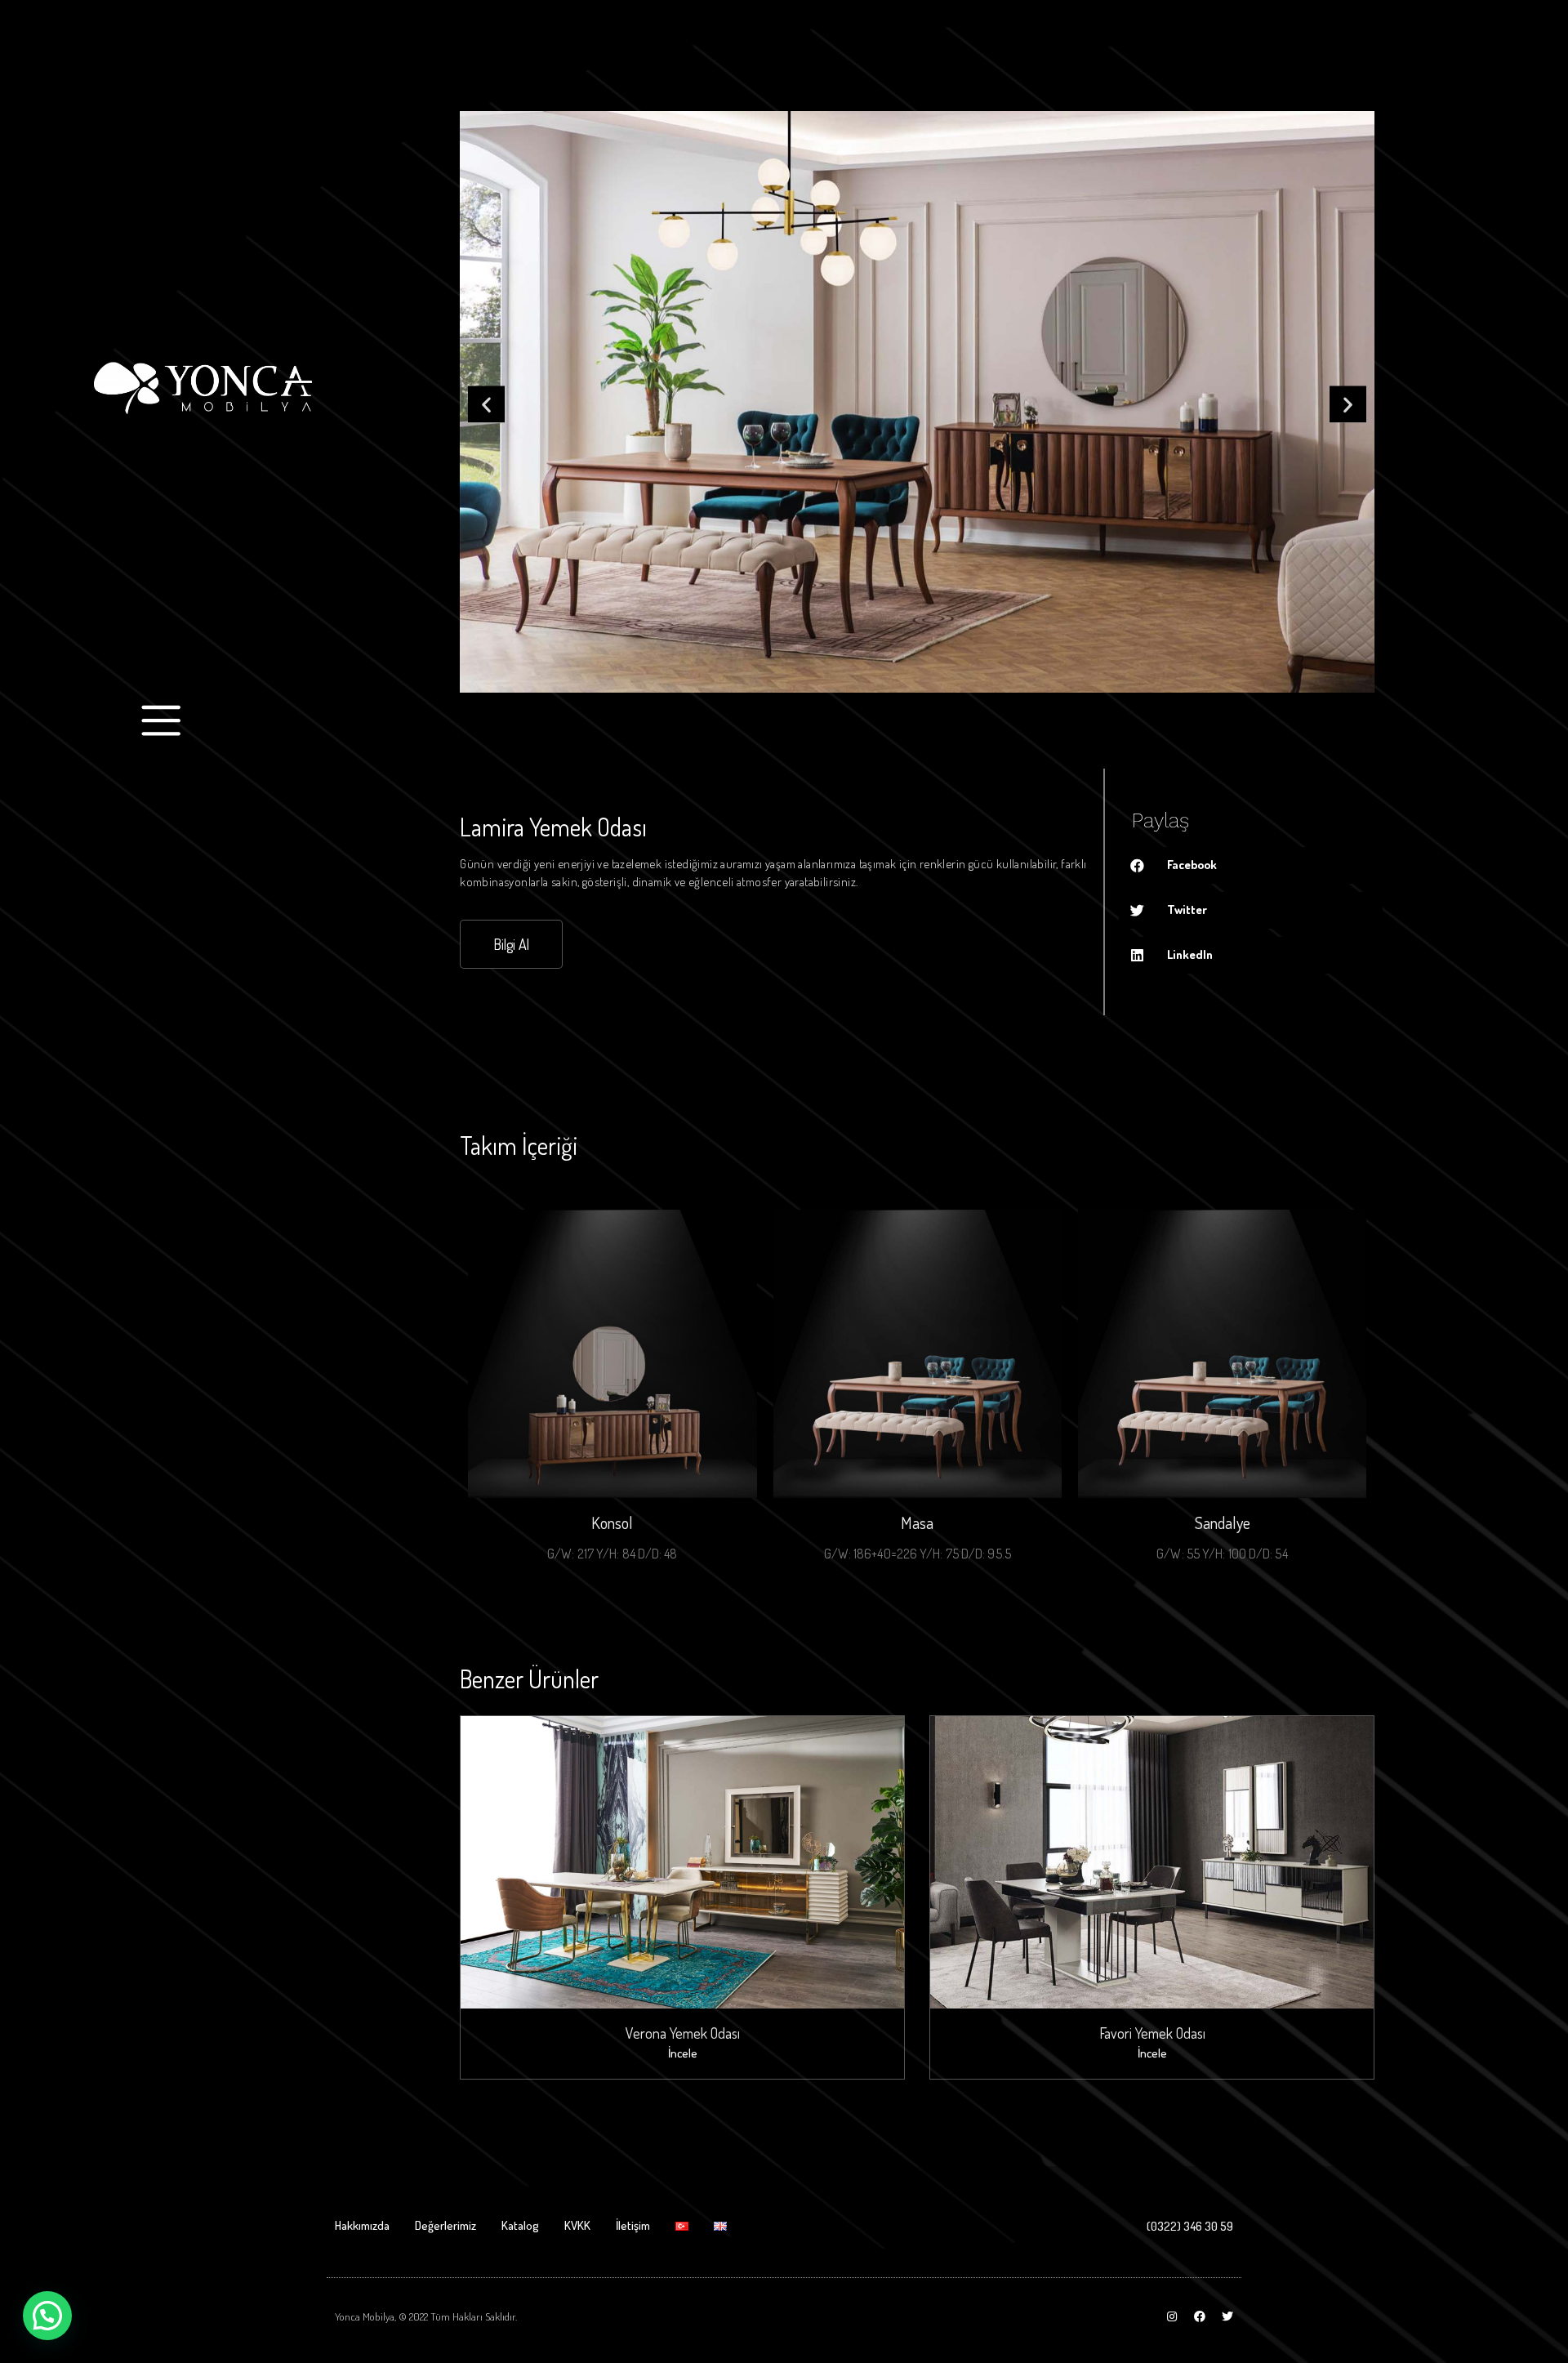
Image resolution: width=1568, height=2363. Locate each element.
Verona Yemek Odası (683, 2033)
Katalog (520, 2225)
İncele (683, 2053)
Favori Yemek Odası (1152, 2033)
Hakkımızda (362, 2225)
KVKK (577, 2225)
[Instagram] (1172, 2316)
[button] (486, 405)
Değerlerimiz (445, 2225)
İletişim (633, 2225)
